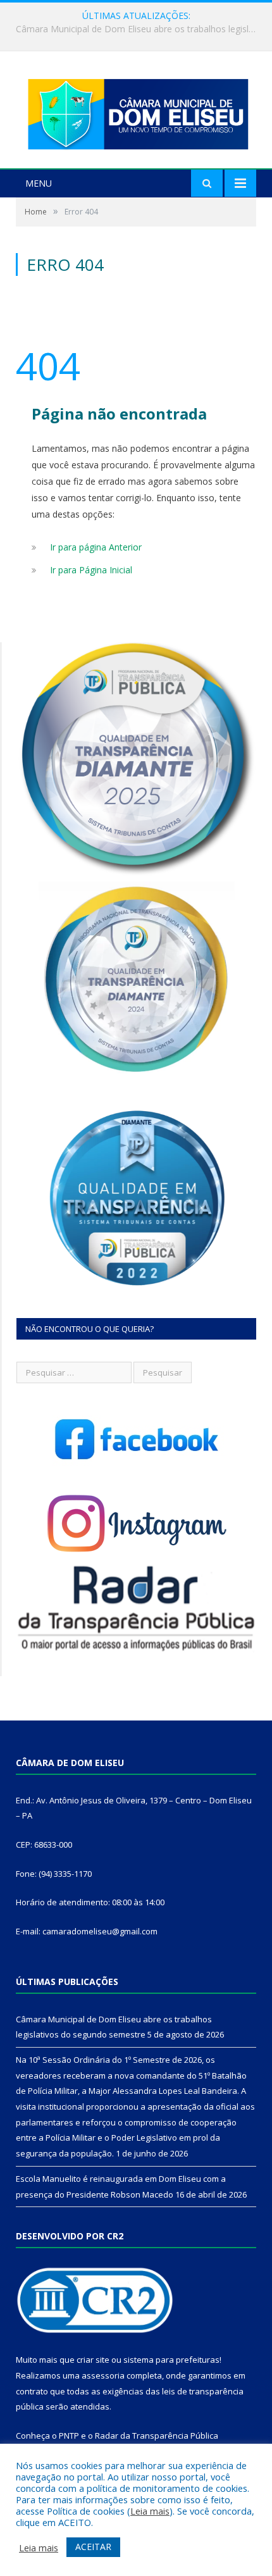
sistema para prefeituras (171, 2360)
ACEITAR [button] (93, 2547)
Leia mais (150, 2511)
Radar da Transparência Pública (157, 2436)
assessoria (103, 2375)
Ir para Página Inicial (91, 570)
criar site (93, 2360)
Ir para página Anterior (96, 547)
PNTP (69, 2436)
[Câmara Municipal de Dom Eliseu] (136, 111)
